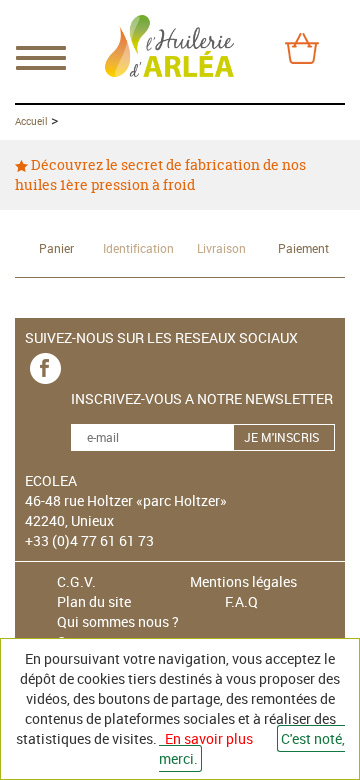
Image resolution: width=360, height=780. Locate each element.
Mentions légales (243, 581)
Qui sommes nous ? (118, 621)
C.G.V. (76, 581)
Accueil (31, 121)
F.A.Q (241, 601)
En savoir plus (209, 738)
